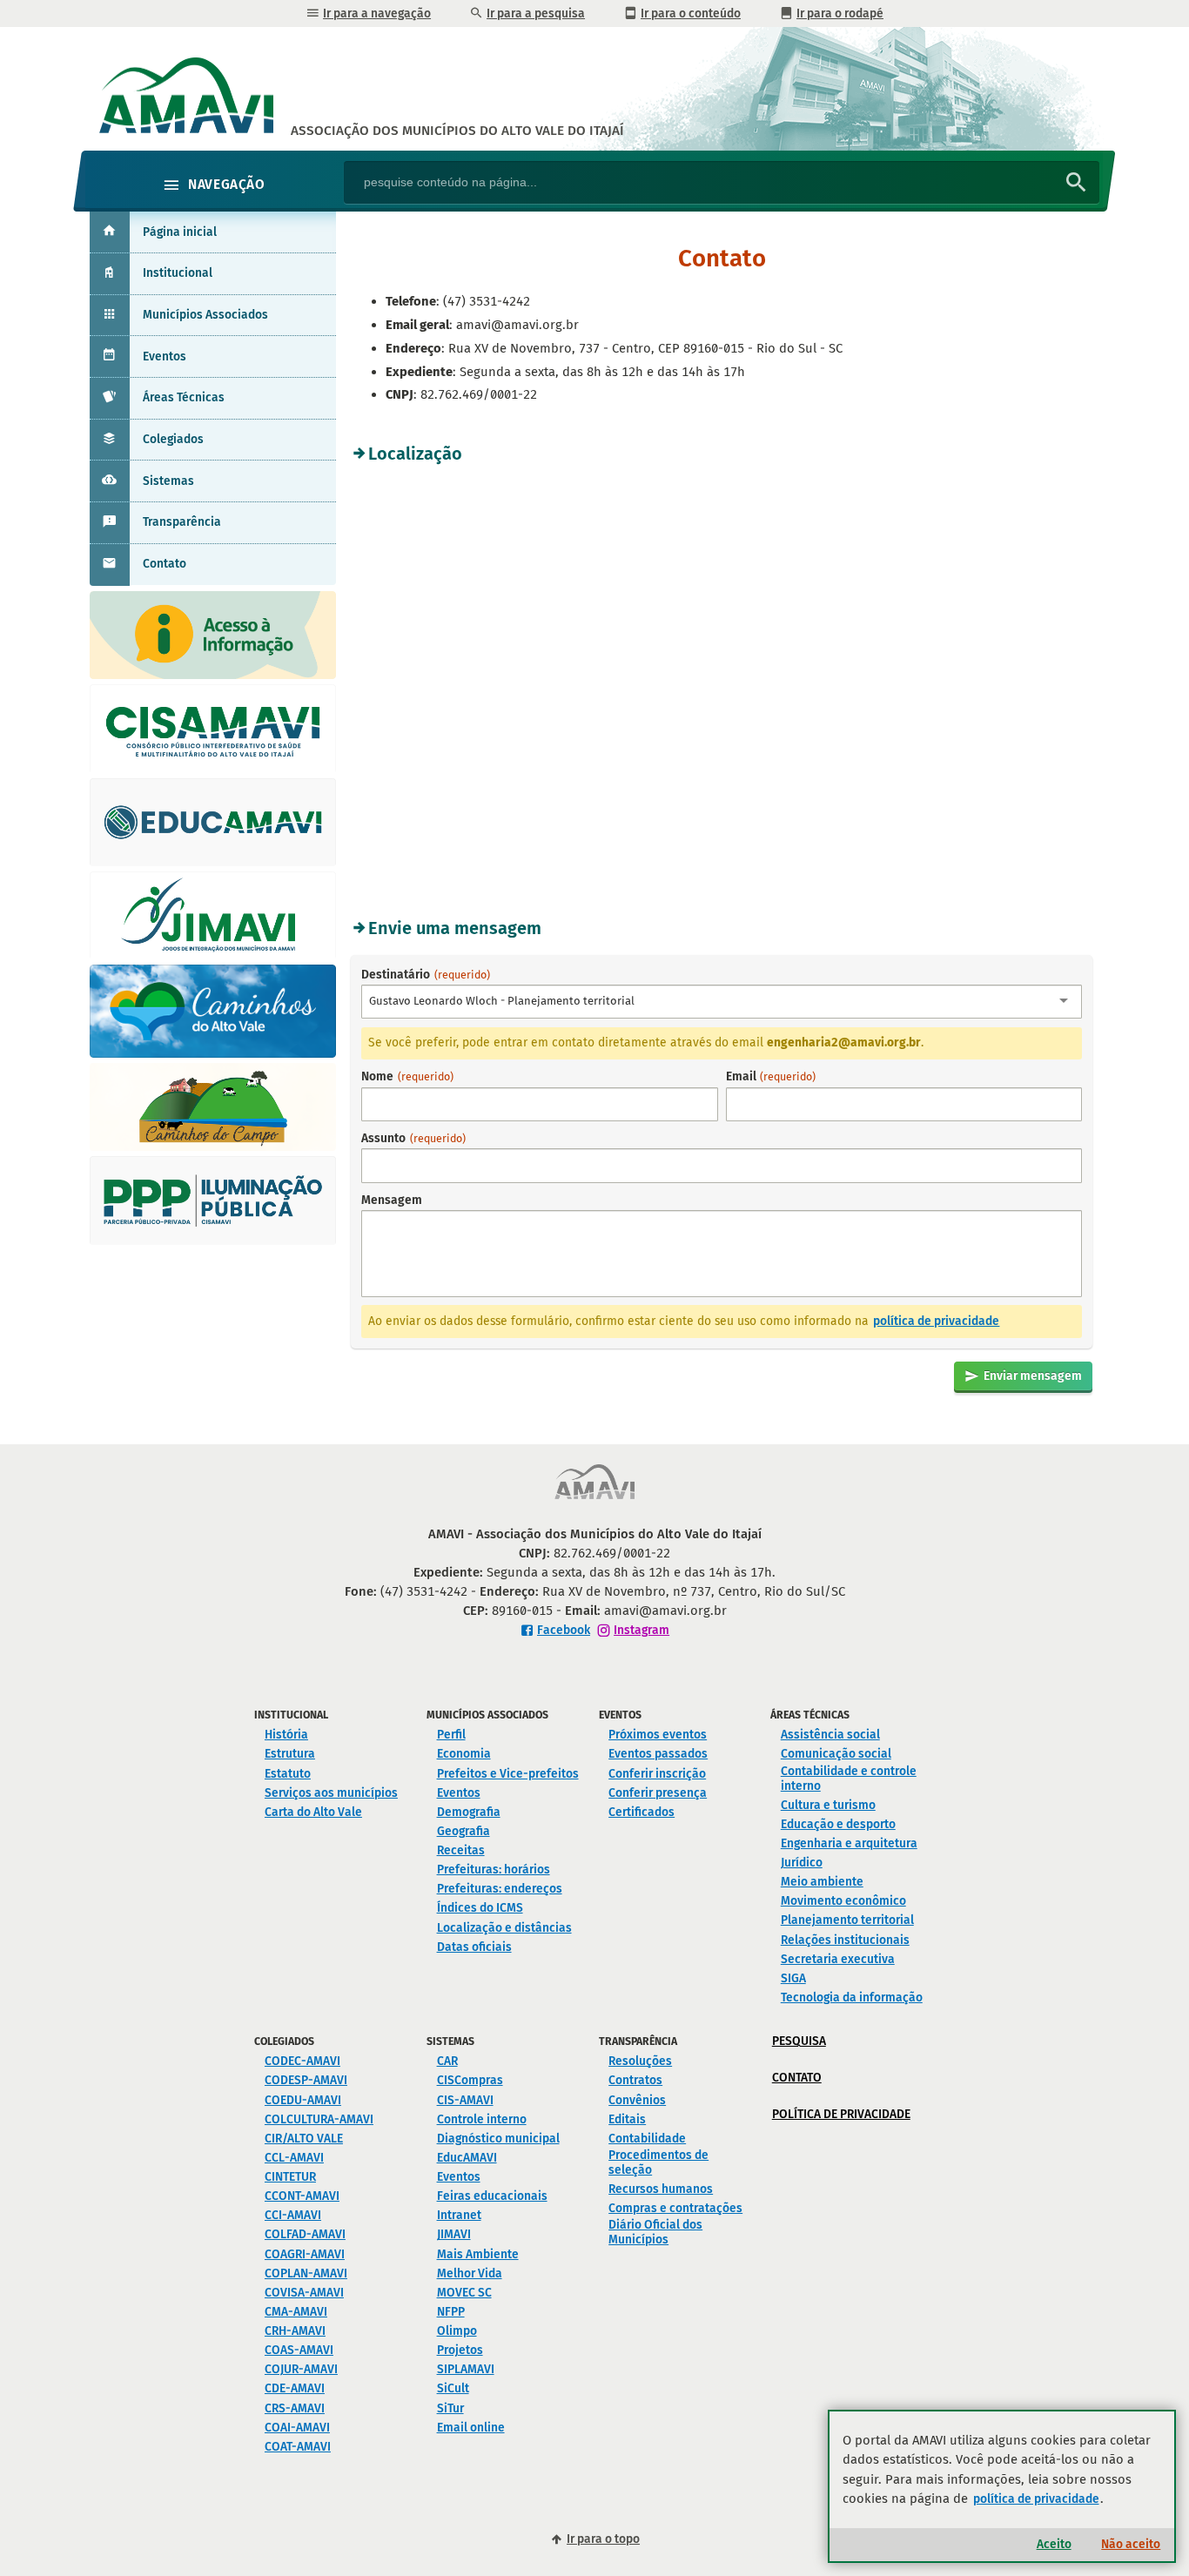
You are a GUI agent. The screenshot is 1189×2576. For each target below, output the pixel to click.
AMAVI (457, 131)
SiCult (453, 2388)
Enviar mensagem (1033, 1376)
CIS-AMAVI (465, 2100)
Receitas (461, 1850)
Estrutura (290, 1754)
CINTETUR (290, 2177)
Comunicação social (836, 1754)
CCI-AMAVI (293, 2215)
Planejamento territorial (847, 1920)
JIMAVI (454, 2234)
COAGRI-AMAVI (305, 2254)
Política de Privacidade (841, 2114)
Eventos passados (658, 1754)
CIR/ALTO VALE (304, 2139)
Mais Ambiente (478, 2254)
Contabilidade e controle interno (849, 1779)
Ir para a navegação (377, 13)
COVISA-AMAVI (304, 2293)
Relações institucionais (845, 1940)
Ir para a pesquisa (536, 13)
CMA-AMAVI (296, 2312)
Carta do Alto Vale (313, 1812)
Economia (464, 1754)
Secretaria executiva (838, 1959)
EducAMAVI (467, 2158)
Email (771, 1076)
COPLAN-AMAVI (306, 2273)
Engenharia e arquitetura (849, 1843)
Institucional (178, 273)
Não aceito (1131, 2544)
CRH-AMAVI (295, 2331)
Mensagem (392, 1200)
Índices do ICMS (480, 1908)
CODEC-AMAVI (302, 2061)
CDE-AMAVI (295, 2388)
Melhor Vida (470, 2273)
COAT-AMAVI (298, 2447)
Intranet (459, 2215)
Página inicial (180, 232)
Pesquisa (799, 2041)
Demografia (469, 1812)
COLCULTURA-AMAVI (319, 2119)
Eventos (165, 356)
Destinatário (498, 987)
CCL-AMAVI (294, 2158)
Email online (471, 2428)
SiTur (450, 2408)
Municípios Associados (205, 315)
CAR (447, 2061)
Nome (407, 1076)
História (286, 1735)
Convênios (637, 2100)
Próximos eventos (658, 1735)
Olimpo (457, 2331)
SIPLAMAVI (466, 2369)
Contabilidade (647, 2139)
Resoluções (640, 2061)
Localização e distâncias (504, 1928)
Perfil (451, 1735)
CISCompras (470, 2080)
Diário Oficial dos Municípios (655, 2232)
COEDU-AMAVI (303, 2100)
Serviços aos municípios (331, 1793)
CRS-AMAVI (295, 2408)
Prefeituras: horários (494, 1870)
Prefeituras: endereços (500, 1889)
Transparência (182, 522)
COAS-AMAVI (299, 2350)
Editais (627, 2119)
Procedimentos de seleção (658, 2162)
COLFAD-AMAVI (305, 2234)
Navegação (226, 185)
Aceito (1054, 2544)
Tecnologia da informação (852, 1998)
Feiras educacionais (492, 2196)
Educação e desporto (838, 1824)
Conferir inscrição (657, 1774)
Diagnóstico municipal (498, 2139)
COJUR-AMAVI (301, 2369)
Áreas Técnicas (184, 397)
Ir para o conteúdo (691, 13)
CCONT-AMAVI (302, 2196)
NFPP (451, 2312)
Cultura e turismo (828, 1805)
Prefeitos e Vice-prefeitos (508, 1774)
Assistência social (830, 1735)
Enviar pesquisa (1076, 184)
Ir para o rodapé (840, 13)
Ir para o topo (603, 2539)
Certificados (642, 1812)
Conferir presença (658, 1793)
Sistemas (168, 481)
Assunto (413, 1138)
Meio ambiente (822, 1882)
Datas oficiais (474, 1947)
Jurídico (802, 1863)
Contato (165, 564)
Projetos (460, 2350)
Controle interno (482, 2119)
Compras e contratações (675, 2208)
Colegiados (173, 439)
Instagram (642, 1630)
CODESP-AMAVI (306, 2080)
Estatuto (288, 1774)
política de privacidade (936, 1321)
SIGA (793, 1978)
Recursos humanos (661, 2189)
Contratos (635, 2080)
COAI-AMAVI (297, 2428)
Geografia (464, 1831)
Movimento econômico (843, 1901)
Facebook (564, 1630)
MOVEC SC (464, 2293)
